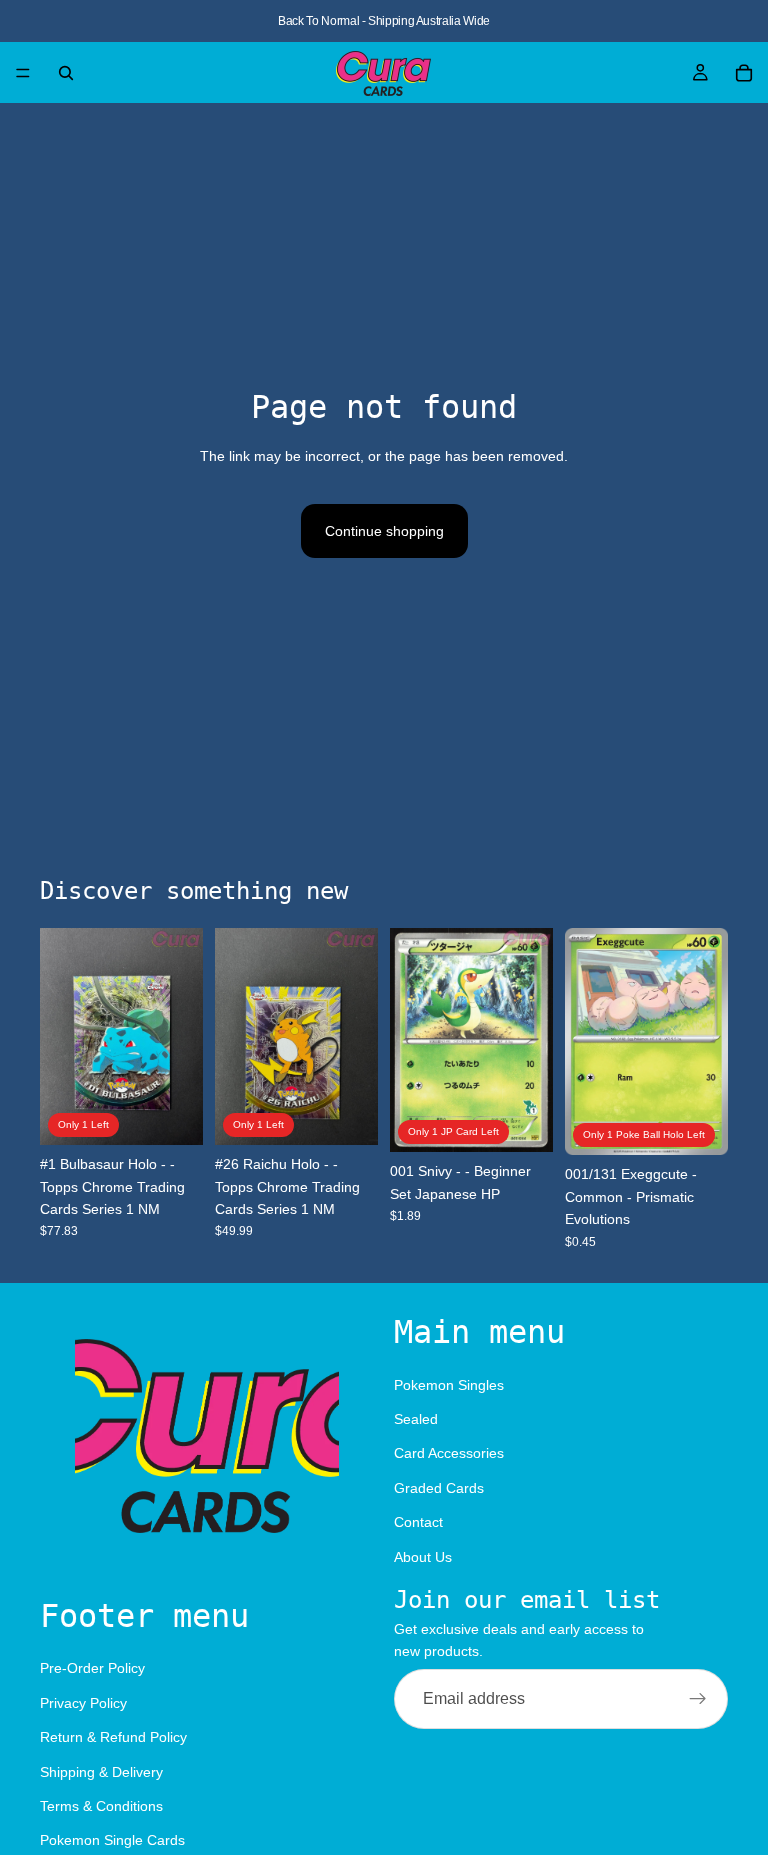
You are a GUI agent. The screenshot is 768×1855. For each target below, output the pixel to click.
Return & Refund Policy (113, 1737)
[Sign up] (698, 1698)
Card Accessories (449, 1453)
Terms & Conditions (101, 1806)
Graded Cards (439, 1487)
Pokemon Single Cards (112, 1840)
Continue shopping (384, 531)
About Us (423, 1556)
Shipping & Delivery (101, 1771)
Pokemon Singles (449, 1384)
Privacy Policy (83, 1703)
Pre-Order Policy (92, 1668)
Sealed (416, 1419)
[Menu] (23, 73)
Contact (418, 1522)
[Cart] (744, 73)
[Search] (66, 73)
